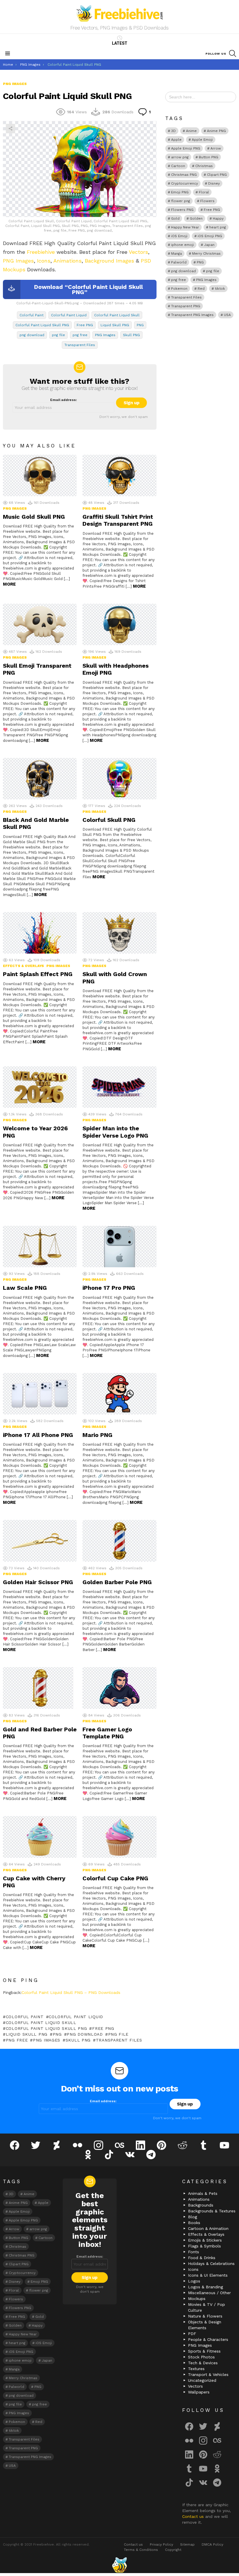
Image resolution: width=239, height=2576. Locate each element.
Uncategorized (202, 2380)
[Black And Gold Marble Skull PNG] (40, 779)
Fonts (194, 2252)
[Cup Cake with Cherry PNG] (40, 1837)
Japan (209, 245)
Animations (67, 261)
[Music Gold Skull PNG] (40, 475)
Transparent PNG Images (192, 315)
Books (194, 2223)
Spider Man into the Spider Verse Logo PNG (115, 1132)
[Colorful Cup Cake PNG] (119, 1837)
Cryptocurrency (184, 183)
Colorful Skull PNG (109, 820)
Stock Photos (201, 2357)
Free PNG (85, 325)
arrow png (180, 157)
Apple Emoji (202, 140)
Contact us (194, 2516)
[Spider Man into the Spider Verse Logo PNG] (119, 1087)
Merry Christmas (206, 254)
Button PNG (209, 157)
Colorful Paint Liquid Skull (117, 315)
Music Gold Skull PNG (34, 517)
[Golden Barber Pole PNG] (119, 1541)
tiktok (220, 289)
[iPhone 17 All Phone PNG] (40, 1394)
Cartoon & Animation (208, 2228)
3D (173, 131)
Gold (175, 218)
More (9, 584)
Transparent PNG (186, 306)
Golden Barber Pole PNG (117, 1582)
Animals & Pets (203, 2193)
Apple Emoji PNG (186, 148)
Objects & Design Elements (205, 2325)
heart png (218, 227)
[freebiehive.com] (119, 2565)
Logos (194, 2281)
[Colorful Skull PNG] (119, 779)
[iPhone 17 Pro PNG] (119, 1247)
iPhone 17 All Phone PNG (38, 1435)
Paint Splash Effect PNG (38, 974)
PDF (192, 2334)
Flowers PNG (182, 210)
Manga (176, 254)
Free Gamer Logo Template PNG (107, 1733)
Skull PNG (131, 335)
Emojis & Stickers (205, 2240)
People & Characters (208, 2339)
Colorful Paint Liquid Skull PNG (42, 325)
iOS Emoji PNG (210, 236)
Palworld (179, 262)
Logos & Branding (205, 2287)
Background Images (109, 261)
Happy (218, 218)
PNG (140, 325)
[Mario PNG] (119, 1394)
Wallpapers (199, 2392)
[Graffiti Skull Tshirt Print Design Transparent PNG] (119, 475)
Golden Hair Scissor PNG (38, 1582)
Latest (120, 43)
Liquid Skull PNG (115, 325)
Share (10, 129)
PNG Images (18, 261)
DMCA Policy (212, 2544)
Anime (191, 131)
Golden (196, 218)
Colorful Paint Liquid (69, 315)
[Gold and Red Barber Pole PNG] (40, 1688)
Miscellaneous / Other (209, 2293)
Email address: (64, 400)
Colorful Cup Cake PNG (115, 1878)
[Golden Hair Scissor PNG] (40, 1541)
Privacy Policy (161, 2544)
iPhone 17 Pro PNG (109, 1288)
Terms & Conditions (141, 2550)
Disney (214, 183)
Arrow (216, 148)
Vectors (138, 252)
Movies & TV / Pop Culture (207, 2307)
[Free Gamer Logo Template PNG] (119, 1688)
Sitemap (187, 2544)
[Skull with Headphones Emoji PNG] (119, 625)
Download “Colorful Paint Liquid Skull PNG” (88, 289)
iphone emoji (182, 245)
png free (80, 335)
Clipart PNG (217, 175)
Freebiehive (41, 252)
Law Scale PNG (25, 1288)
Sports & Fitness (204, 2351)
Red (201, 289)
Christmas (204, 166)
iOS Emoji (179, 236)
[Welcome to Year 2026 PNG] (40, 1087)
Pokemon (179, 289)
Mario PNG (97, 1435)
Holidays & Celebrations (211, 2263)
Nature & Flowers (205, 2316)
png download (32, 335)
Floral (204, 192)
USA (227, 315)
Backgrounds (201, 2205)
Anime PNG (216, 131)
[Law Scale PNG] (40, 1247)
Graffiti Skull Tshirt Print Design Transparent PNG (118, 520)
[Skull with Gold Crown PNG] (119, 933)
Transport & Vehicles (208, 2374)
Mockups (197, 2299)
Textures (196, 2369)
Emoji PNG (180, 192)
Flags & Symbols (204, 2246)
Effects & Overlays (23, 966)
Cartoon (178, 166)
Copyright (173, 2550)
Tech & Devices (203, 2363)
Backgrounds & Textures (212, 2211)
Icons (44, 261)
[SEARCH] (233, 53)
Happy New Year (185, 227)
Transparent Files (80, 345)
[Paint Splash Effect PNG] (40, 933)
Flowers (207, 201)
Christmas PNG (184, 175)
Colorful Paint (31, 315)
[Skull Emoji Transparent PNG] (40, 625)
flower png (181, 201)
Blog (193, 2217)
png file (58, 335)
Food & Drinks (202, 2258)
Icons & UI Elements (208, 2275)
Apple (176, 140)
